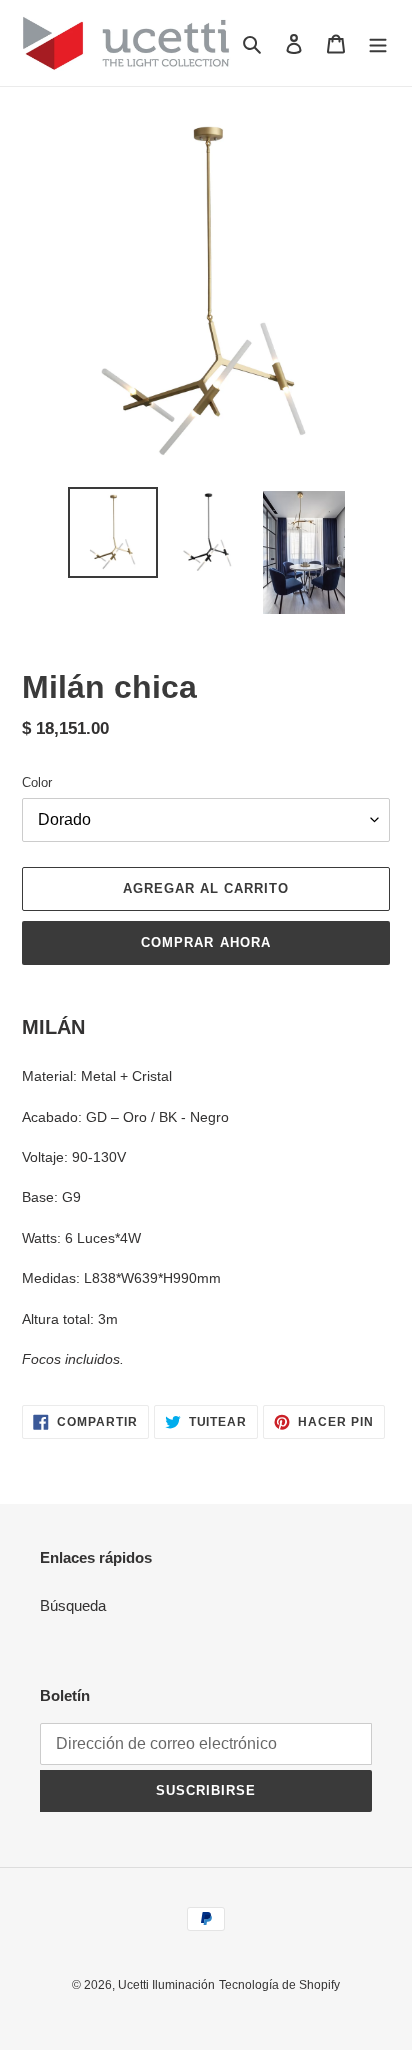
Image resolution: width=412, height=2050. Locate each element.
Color (37, 782)
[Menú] (378, 43)
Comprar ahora (206, 942)
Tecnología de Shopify (279, 1985)
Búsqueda (73, 1605)
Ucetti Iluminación (166, 1985)
